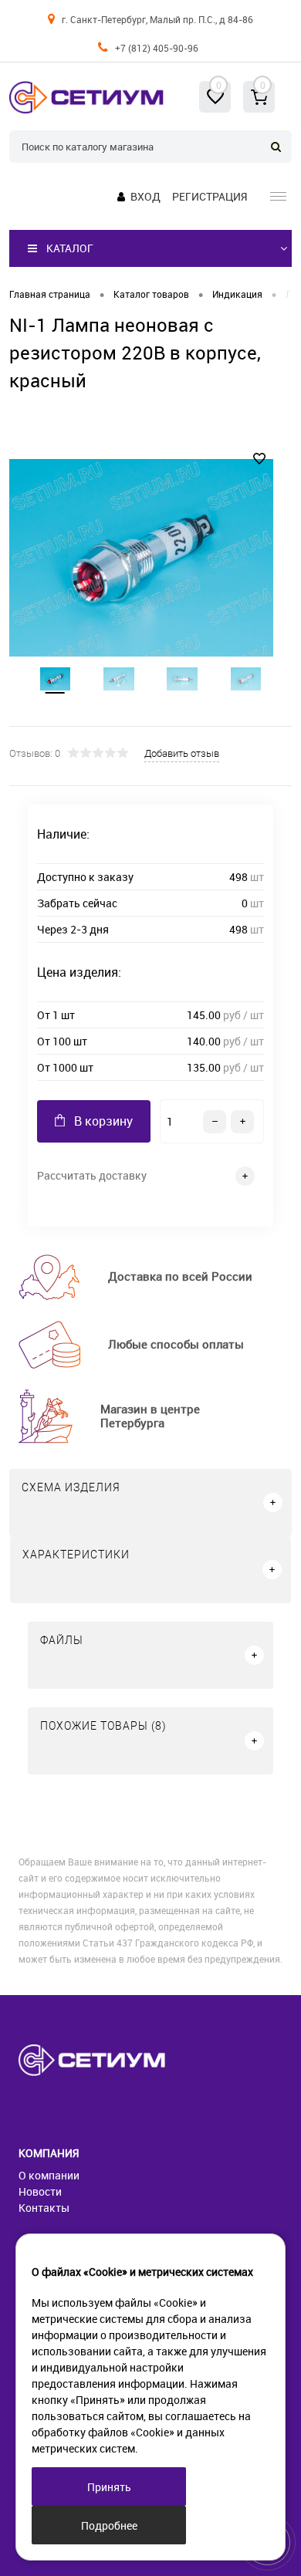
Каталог (70, 248)
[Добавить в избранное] (259, 459)
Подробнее (109, 2525)
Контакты (44, 2208)
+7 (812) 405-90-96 (157, 48)
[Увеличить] (141, 558)
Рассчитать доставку (92, 1175)
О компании (49, 2175)
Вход (145, 196)
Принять (109, 2487)
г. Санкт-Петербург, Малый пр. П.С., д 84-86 (157, 19)
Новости (40, 2191)
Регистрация (210, 196)
